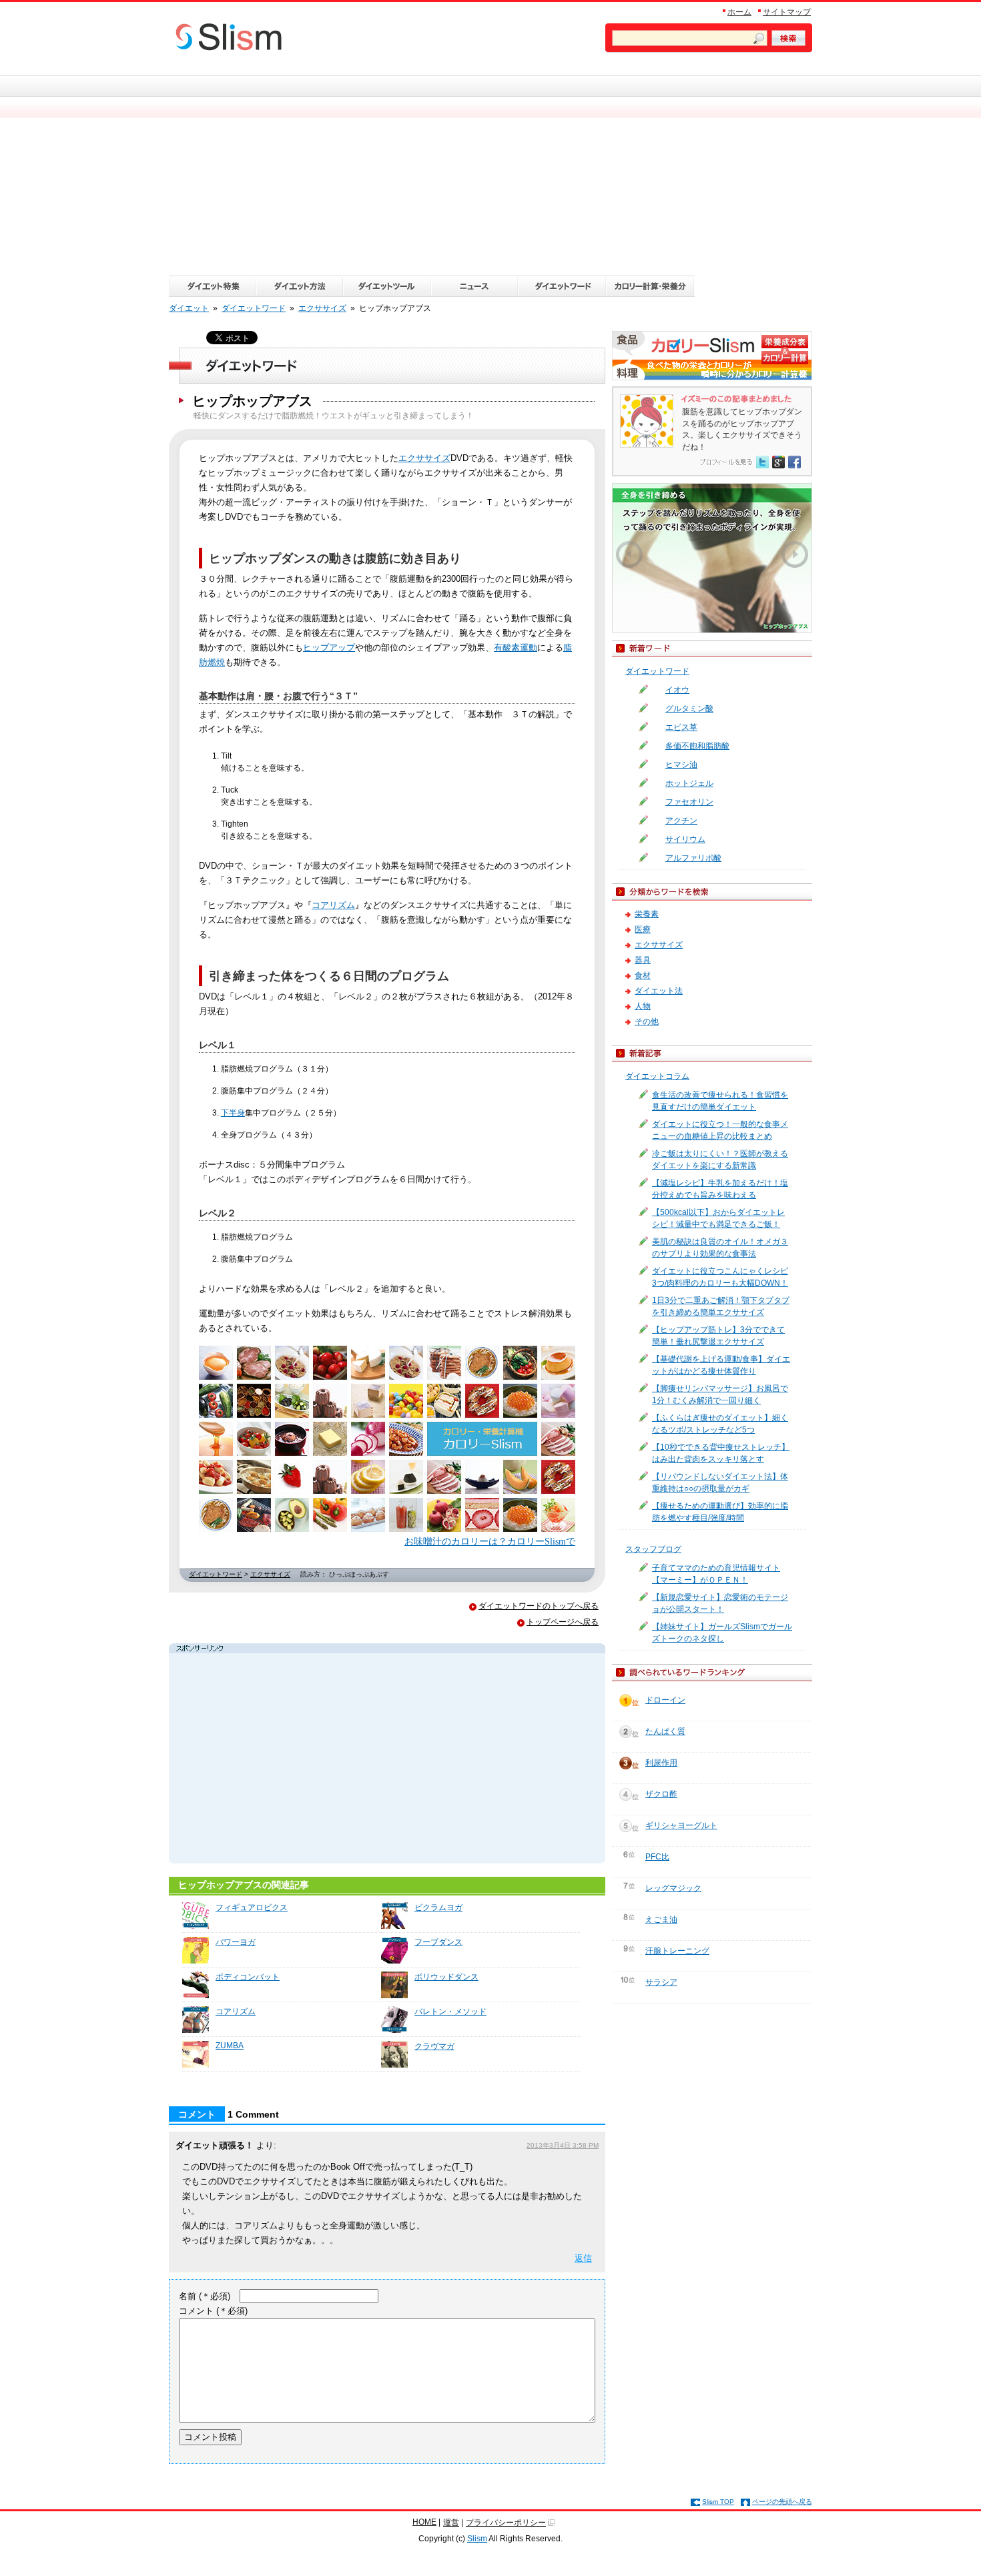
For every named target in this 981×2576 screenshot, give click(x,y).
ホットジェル (689, 783)
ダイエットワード (216, 1574)
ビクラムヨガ (438, 1907)
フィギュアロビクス (252, 1907)
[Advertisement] (490, 175)
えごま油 (661, 1919)
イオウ (677, 690)
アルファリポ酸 (693, 858)
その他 (647, 1021)
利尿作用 (661, 1763)
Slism (477, 2539)
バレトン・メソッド (450, 2012)
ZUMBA (230, 2046)
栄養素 (647, 914)
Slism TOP (718, 2502)
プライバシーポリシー (506, 2523)
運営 (451, 2523)
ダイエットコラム (657, 1076)
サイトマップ (787, 12)
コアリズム (333, 905)
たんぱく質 (665, 1731)
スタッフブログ (653, 1549)
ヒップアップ (329, 648)
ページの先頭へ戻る (782, 2502)
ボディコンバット (248, 1977)
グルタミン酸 (689, 709)
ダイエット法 (659, 991)
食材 (643, 975)
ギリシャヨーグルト (681, 1825)
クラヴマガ (434, 2046)
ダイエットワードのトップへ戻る (539, 1606)
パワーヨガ (236, 1942)
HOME (424, 2522)
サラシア (661, 1982)
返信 (583, 2258)
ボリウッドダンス (446, 1977)
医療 (643, 929)
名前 (205, 2296)
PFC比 (657, 1857)
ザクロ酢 (661, 1794)
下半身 (233, 1113)
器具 (643, 960)
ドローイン (665, 1700)
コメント (213, 2311)
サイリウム (685, 839)
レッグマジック (673, 1888)
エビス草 (681, 727)
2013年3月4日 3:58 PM (563, 2145)
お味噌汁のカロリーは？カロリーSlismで (490, 1541)
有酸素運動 (516, 648)
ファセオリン (689, 802)
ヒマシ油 (681, 765)
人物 (643, 1006)
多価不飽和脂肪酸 (697, 746)
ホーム (739, 12)
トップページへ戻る (563, 1622)
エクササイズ (424, 458)
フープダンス (438, 1942)
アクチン (681, 821)
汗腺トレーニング (677, 1951)
